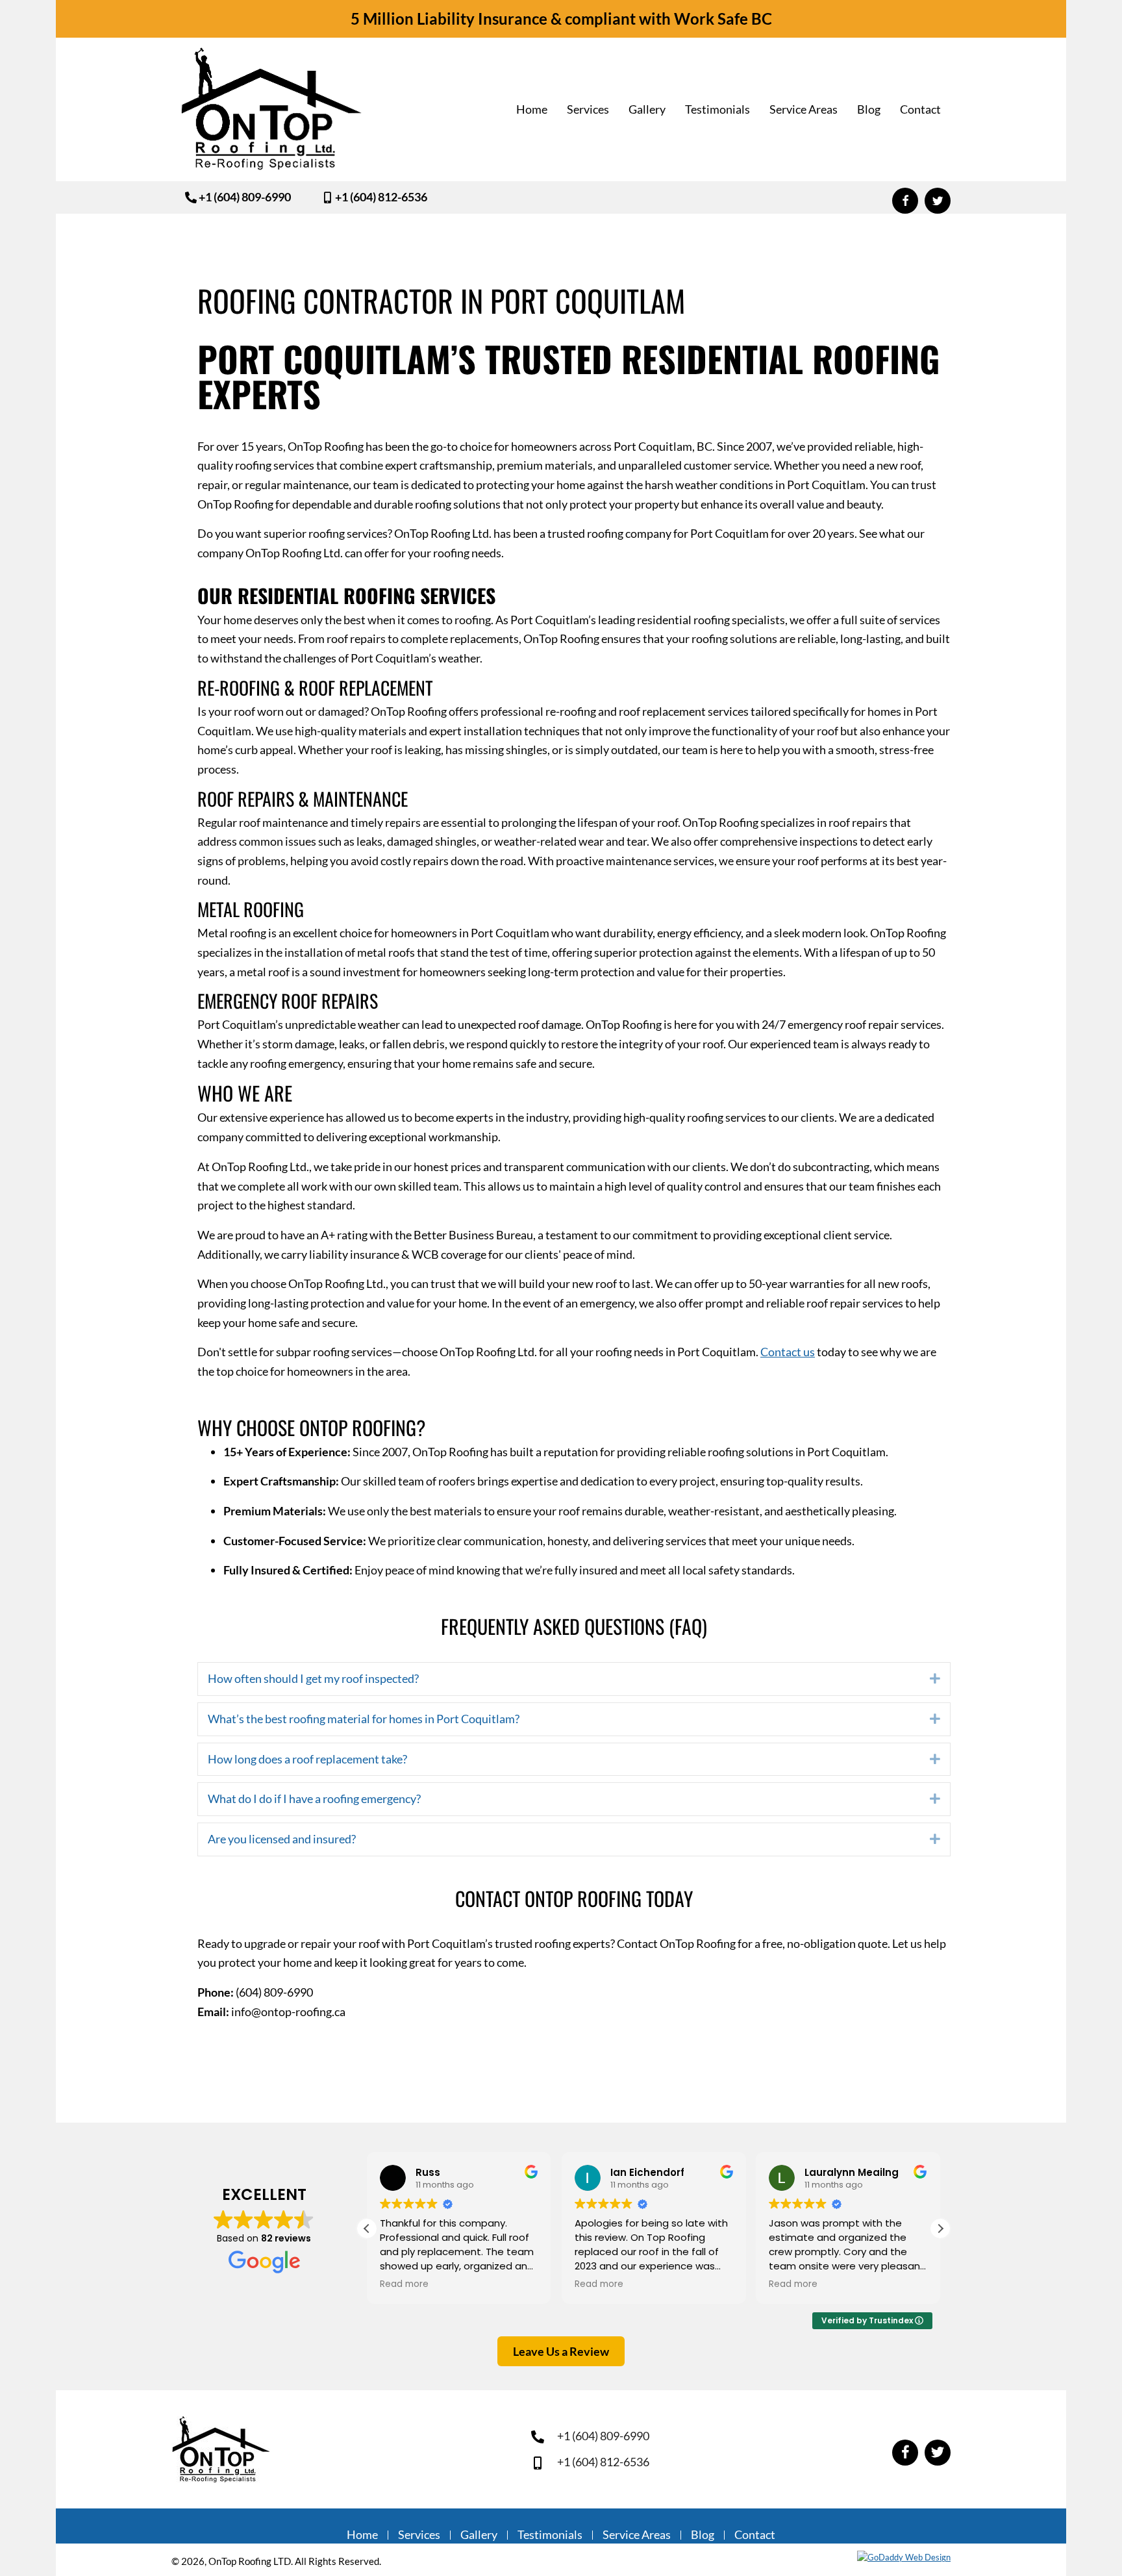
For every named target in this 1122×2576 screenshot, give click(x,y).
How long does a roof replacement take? (307, 1759)
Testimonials (550, 2535)
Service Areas (637, 2535)
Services (419, 2535)
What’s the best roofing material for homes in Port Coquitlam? (364, 1719)
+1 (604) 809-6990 (603, 2436)
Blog (703, 2535)
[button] (236, 196)
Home (362, 2535)
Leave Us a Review (561, 2351)
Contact (755, 2535)
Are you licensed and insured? (282, 1839)
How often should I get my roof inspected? (313, 1678)
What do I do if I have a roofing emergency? (314, 1799)
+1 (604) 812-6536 (603, 2462)
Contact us (788, 1352)
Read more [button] (404, 2284)
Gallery (479, 2535)
